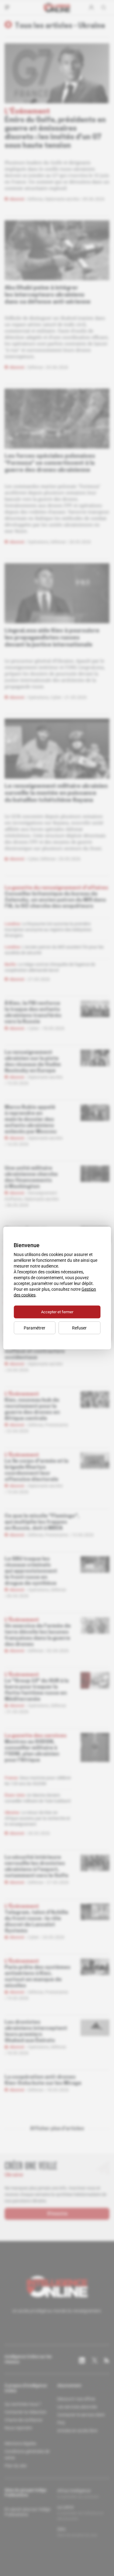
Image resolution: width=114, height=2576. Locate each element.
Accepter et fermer (57, 1312)
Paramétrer (35, 1328)
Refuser (79, 1328)
